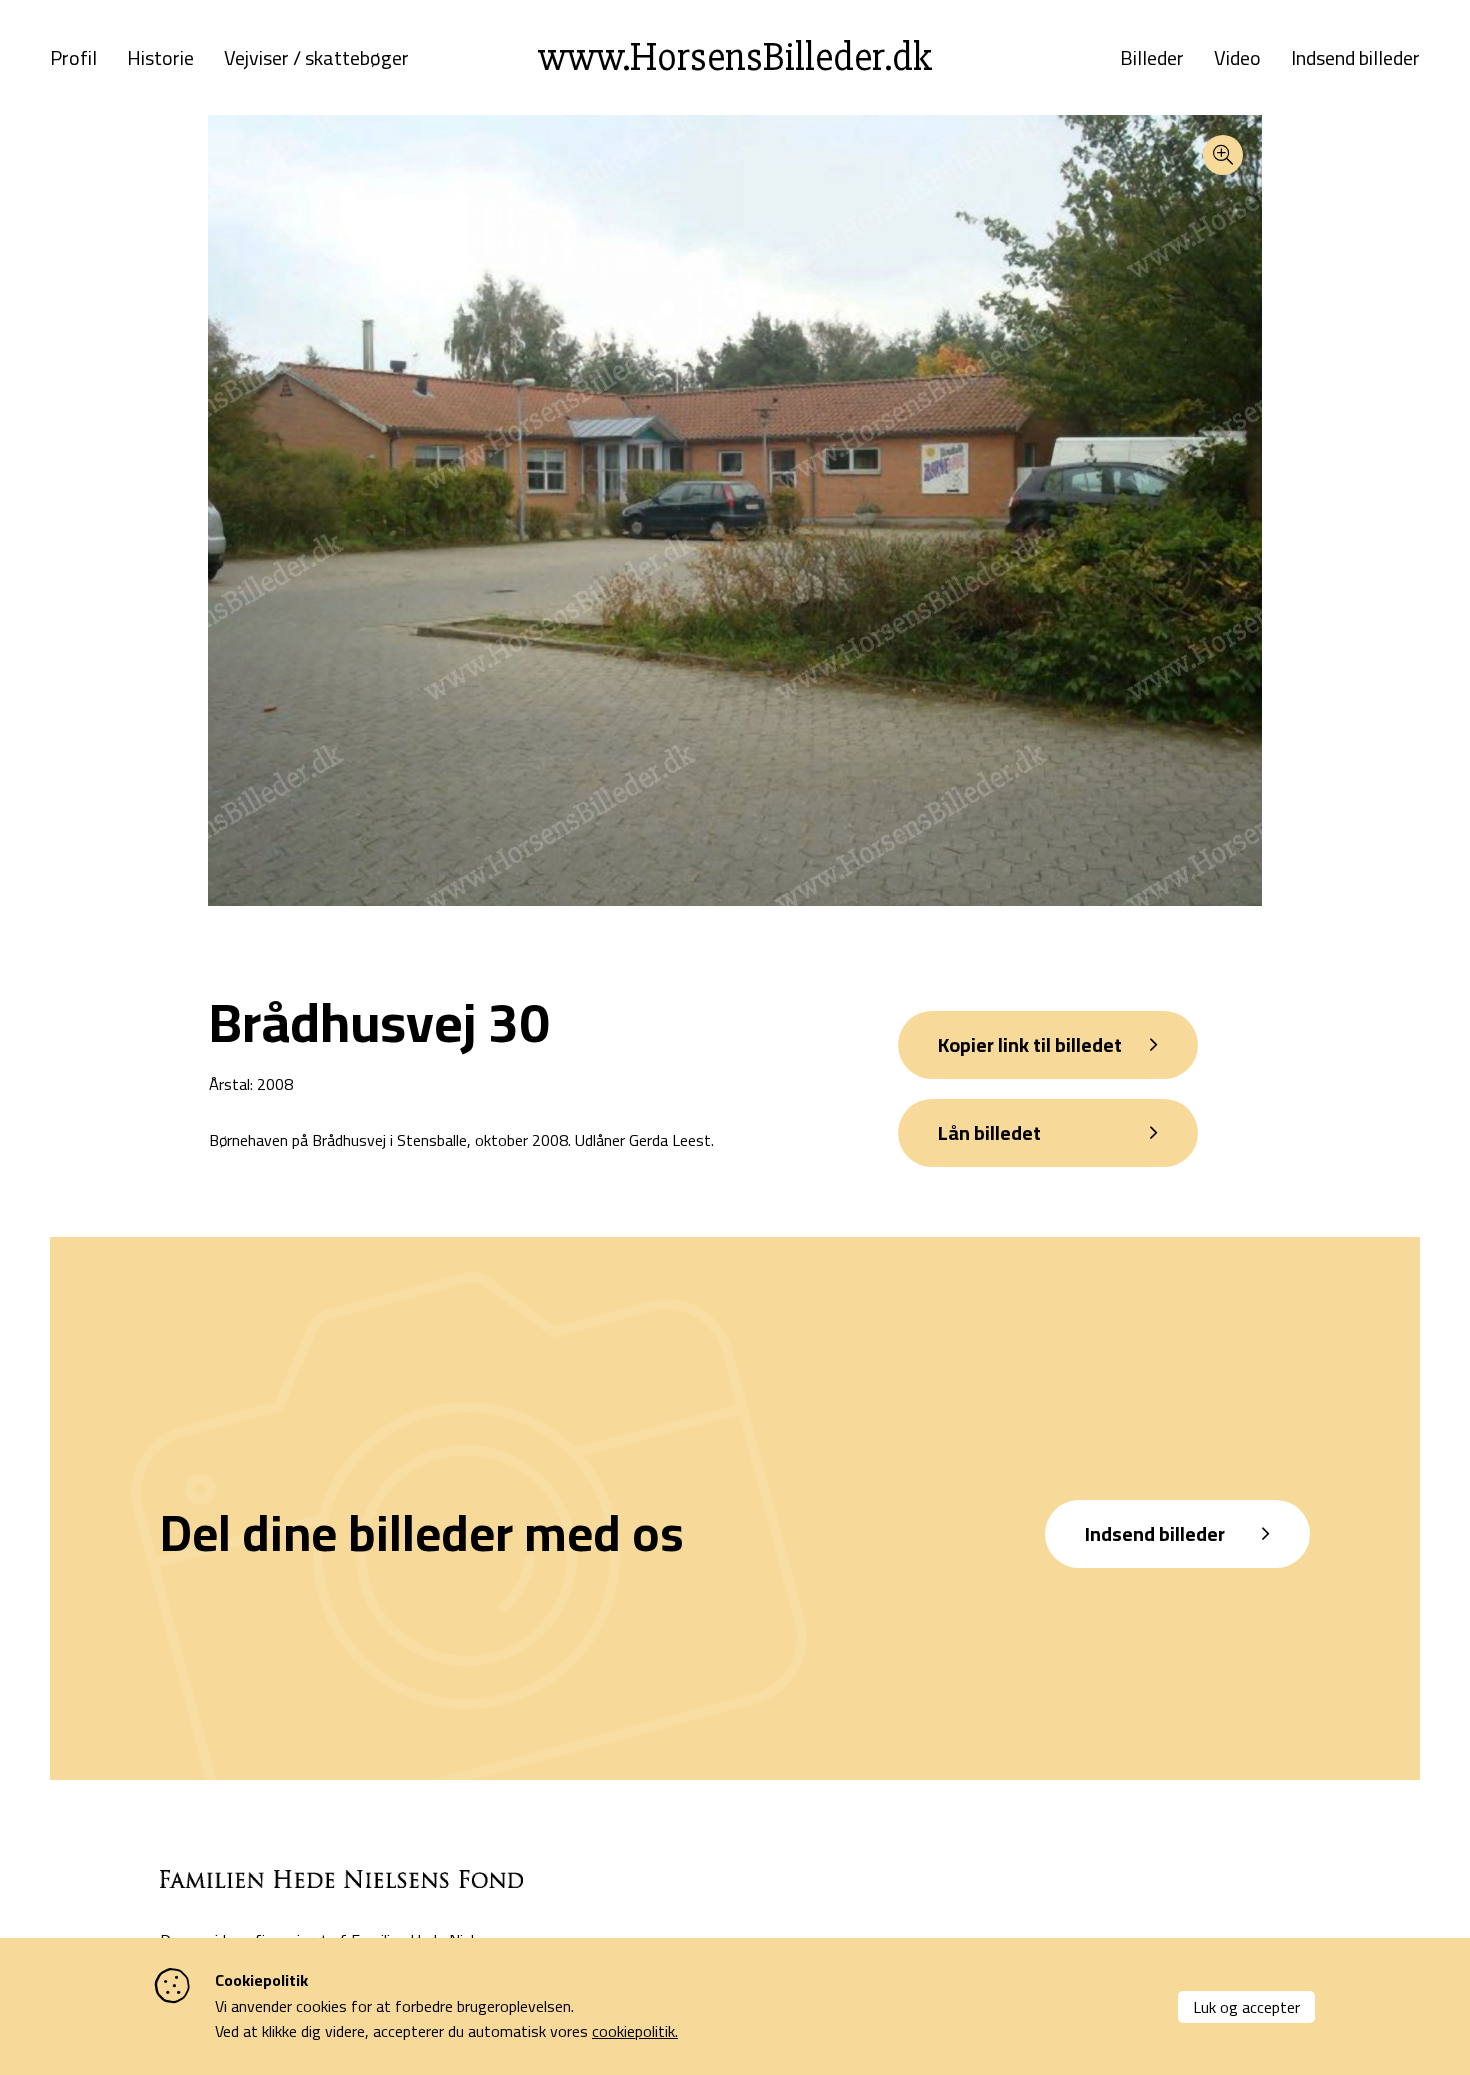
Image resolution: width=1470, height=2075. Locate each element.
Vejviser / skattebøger (316, 58)
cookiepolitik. (635, 2031)
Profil (73, 58)
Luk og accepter (1246, 2007)
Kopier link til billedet (1030, 1044)
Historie (160, 58)
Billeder (1152, 58)
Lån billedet (989, 1132)
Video (1237, 58)
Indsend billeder (1355, 58)
